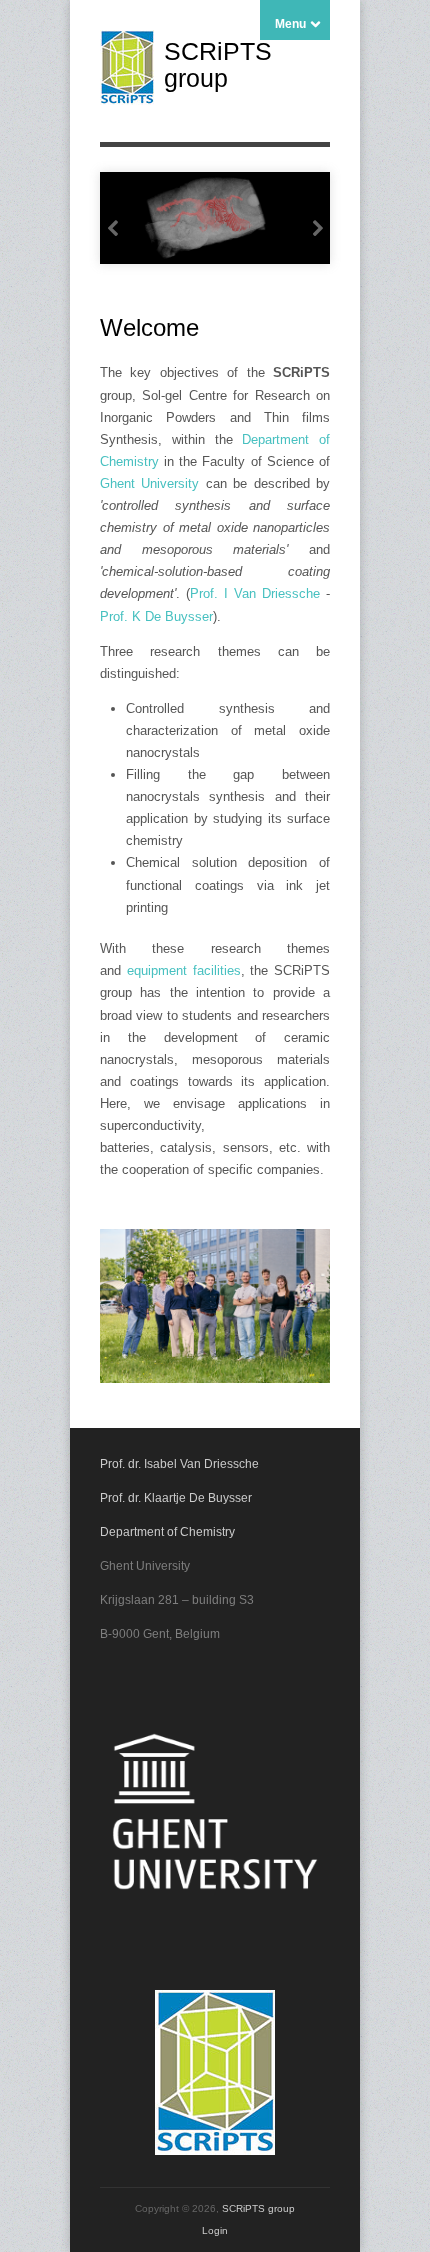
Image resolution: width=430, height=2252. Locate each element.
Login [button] (215, 2230)
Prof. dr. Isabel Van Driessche (179, 1464)
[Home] (127, 100)
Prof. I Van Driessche (255, 593)
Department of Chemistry (167, 1532)
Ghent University (149, 483)
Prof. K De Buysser (156, 616)
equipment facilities (184, 970)
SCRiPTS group (218, 64)
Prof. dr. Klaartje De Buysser (176, 1498)
